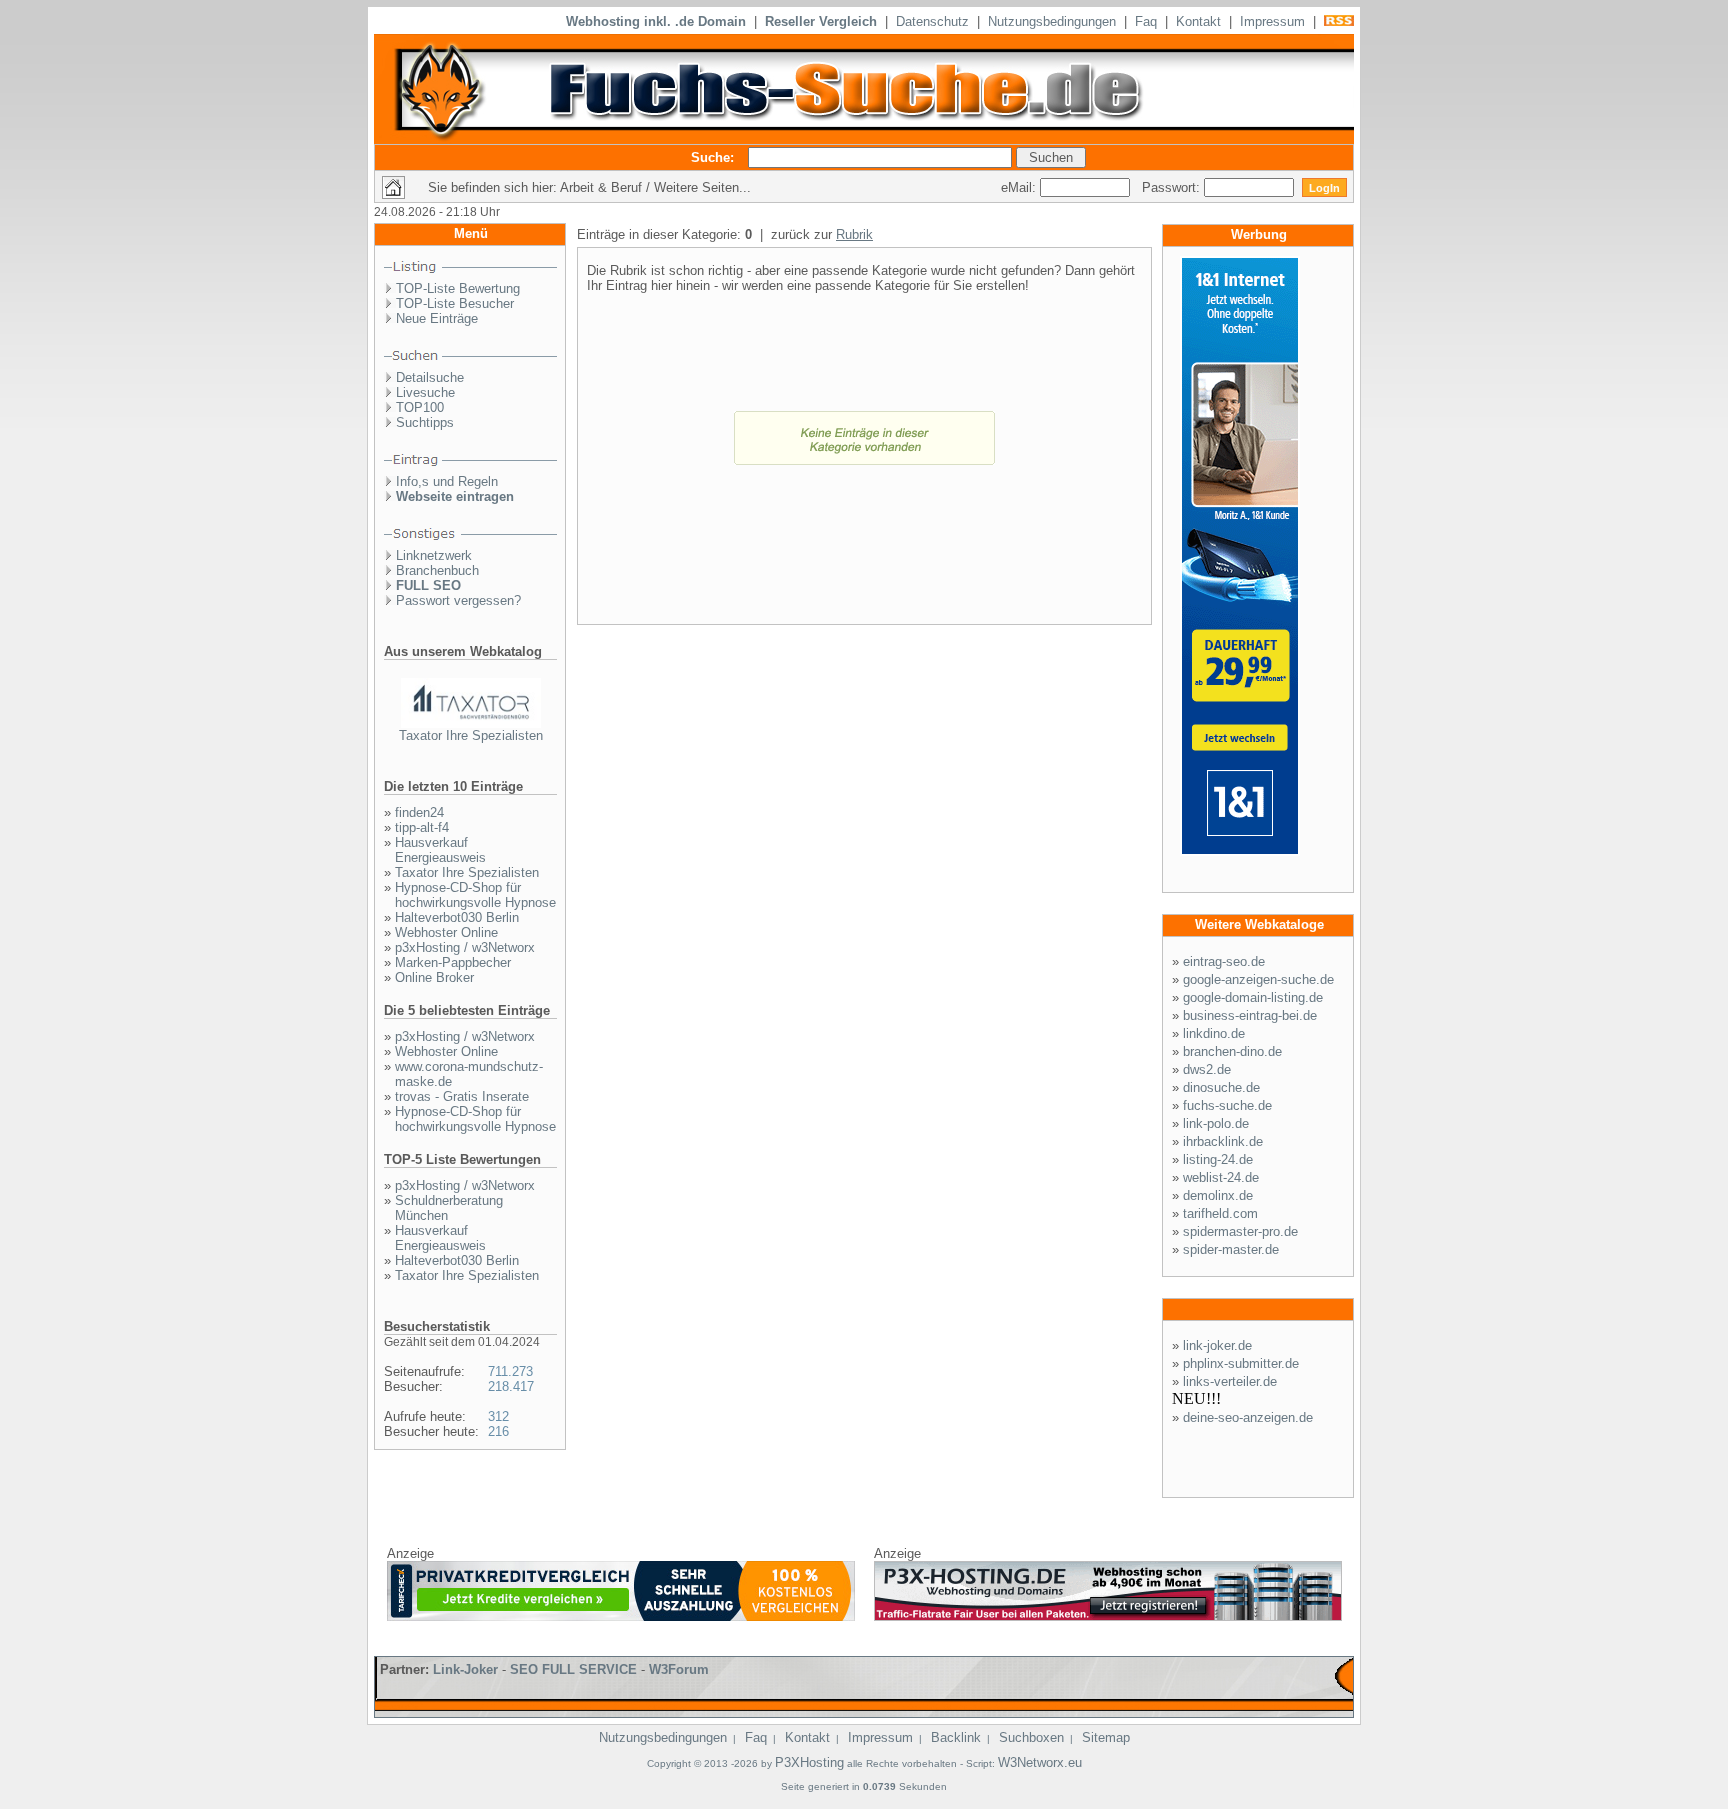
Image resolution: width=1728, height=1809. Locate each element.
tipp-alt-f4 (422, 827)
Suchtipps (425, 422)
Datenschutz (932, 21)
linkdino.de (1214, 1033)
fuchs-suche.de (1227, 1105)
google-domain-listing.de (1253, 997)
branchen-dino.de (1232, 1051)
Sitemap (1106, 1737)
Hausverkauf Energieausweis (440, 850)
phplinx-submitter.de (1241, 1363)
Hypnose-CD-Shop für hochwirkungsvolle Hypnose (475, 895)
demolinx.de (1218, 1195)
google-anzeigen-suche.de (1258, 979)
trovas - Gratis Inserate (462, 1096)
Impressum (1272, 21)
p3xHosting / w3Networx (465, 947)
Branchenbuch (437, 570)
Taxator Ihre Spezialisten (471, 735)
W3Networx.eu (1040, 1762)
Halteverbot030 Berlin (457, 917)
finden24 (419, 812)
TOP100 (420, 407)
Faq (1146, 21)
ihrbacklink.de (1223, 1141)
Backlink (956, 1737)
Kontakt (1198, 21)
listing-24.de (1218, 1159)
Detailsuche (430, 377)
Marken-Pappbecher (453, 962)
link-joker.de (1217, 1345)
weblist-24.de (1221, 1177)
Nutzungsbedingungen (1052, 21)
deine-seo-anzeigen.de (1248, 1417)
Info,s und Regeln (447, 481)
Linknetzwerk (434, 555)
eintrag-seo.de (1224, 961)
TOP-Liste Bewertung (458, 288)
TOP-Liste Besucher (455, 303)
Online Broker (434, 977)
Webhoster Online (446, 932)
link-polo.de (1216, 1123)
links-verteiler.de (1230, 1381)
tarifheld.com (1220, 1213)
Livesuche (425, 392)
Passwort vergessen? (458, 600)
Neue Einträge (437, 318)
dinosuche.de (1221, 1087)
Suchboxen (1031, 1737)
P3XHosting (809, 1762)
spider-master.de (1231, 1249)
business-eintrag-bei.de (1250, 1015)
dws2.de (1207, 1069)
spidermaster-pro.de (1240, 1231)
